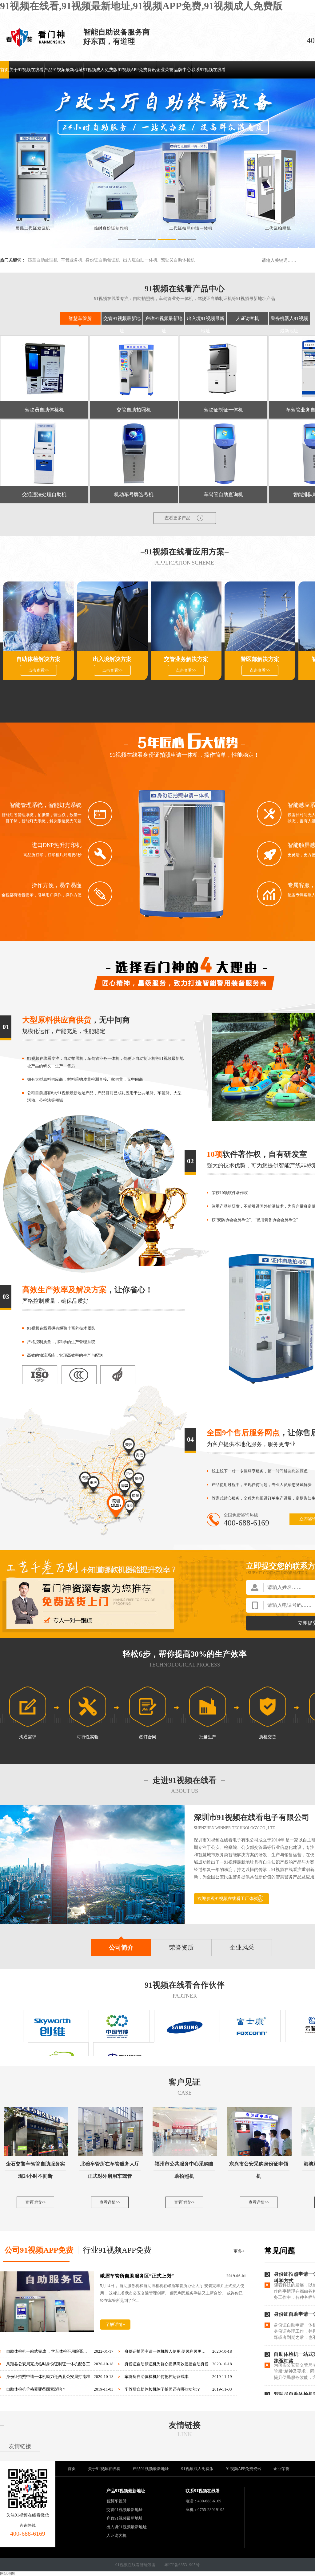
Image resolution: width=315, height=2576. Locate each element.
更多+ (239, 2251)
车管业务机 (72, 260)
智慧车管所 (80, 318)
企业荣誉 (165, 70)
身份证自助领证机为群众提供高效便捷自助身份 (167, 2364)
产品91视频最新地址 (63, 70)
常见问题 (280, 2251)
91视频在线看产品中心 (185, 289)
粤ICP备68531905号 (182, 2565)
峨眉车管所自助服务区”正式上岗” (137, 2276)
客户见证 (185, 2082)
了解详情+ (115, 2325)
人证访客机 (247, 318)
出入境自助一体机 (140, 260)
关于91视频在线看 (26, 70)
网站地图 (7, 2574)
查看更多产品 (177, 518)
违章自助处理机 (43, 260)
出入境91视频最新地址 (127, 2527)
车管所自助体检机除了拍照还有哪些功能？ (163, 2389)
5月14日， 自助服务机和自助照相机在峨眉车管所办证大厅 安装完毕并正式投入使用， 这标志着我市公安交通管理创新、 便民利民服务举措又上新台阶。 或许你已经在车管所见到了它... (172, 2293)
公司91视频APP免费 (39, 2250)
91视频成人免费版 (100, 70)
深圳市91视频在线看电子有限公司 (252, 1817)
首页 (5, 70)
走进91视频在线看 (185, 1780)
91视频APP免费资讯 (137, 70)
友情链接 (185, 2425)
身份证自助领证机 (103, 260)
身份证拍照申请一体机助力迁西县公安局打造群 (48, 2377)
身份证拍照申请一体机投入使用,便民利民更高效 (167, 2351)
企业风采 (242, 1947)
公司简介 (121, 1947)
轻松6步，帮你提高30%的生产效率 (185, 1654)
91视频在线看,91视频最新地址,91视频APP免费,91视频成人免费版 (141, 6)
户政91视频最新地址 (125, 2518)
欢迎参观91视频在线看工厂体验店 (230, 1899)
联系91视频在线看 (209, 70)
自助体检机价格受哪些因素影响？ (36, 2389)
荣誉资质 (181, 1947)
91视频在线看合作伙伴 (185, 1985)
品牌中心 (182, 70)
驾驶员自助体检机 (178, 260)
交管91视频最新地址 (125, 2510)
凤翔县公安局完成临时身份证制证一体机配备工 (48, 2364)
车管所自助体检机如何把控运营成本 (157, 2377)
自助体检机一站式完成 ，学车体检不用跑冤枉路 (48, 2351)
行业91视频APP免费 (117, 2250)
